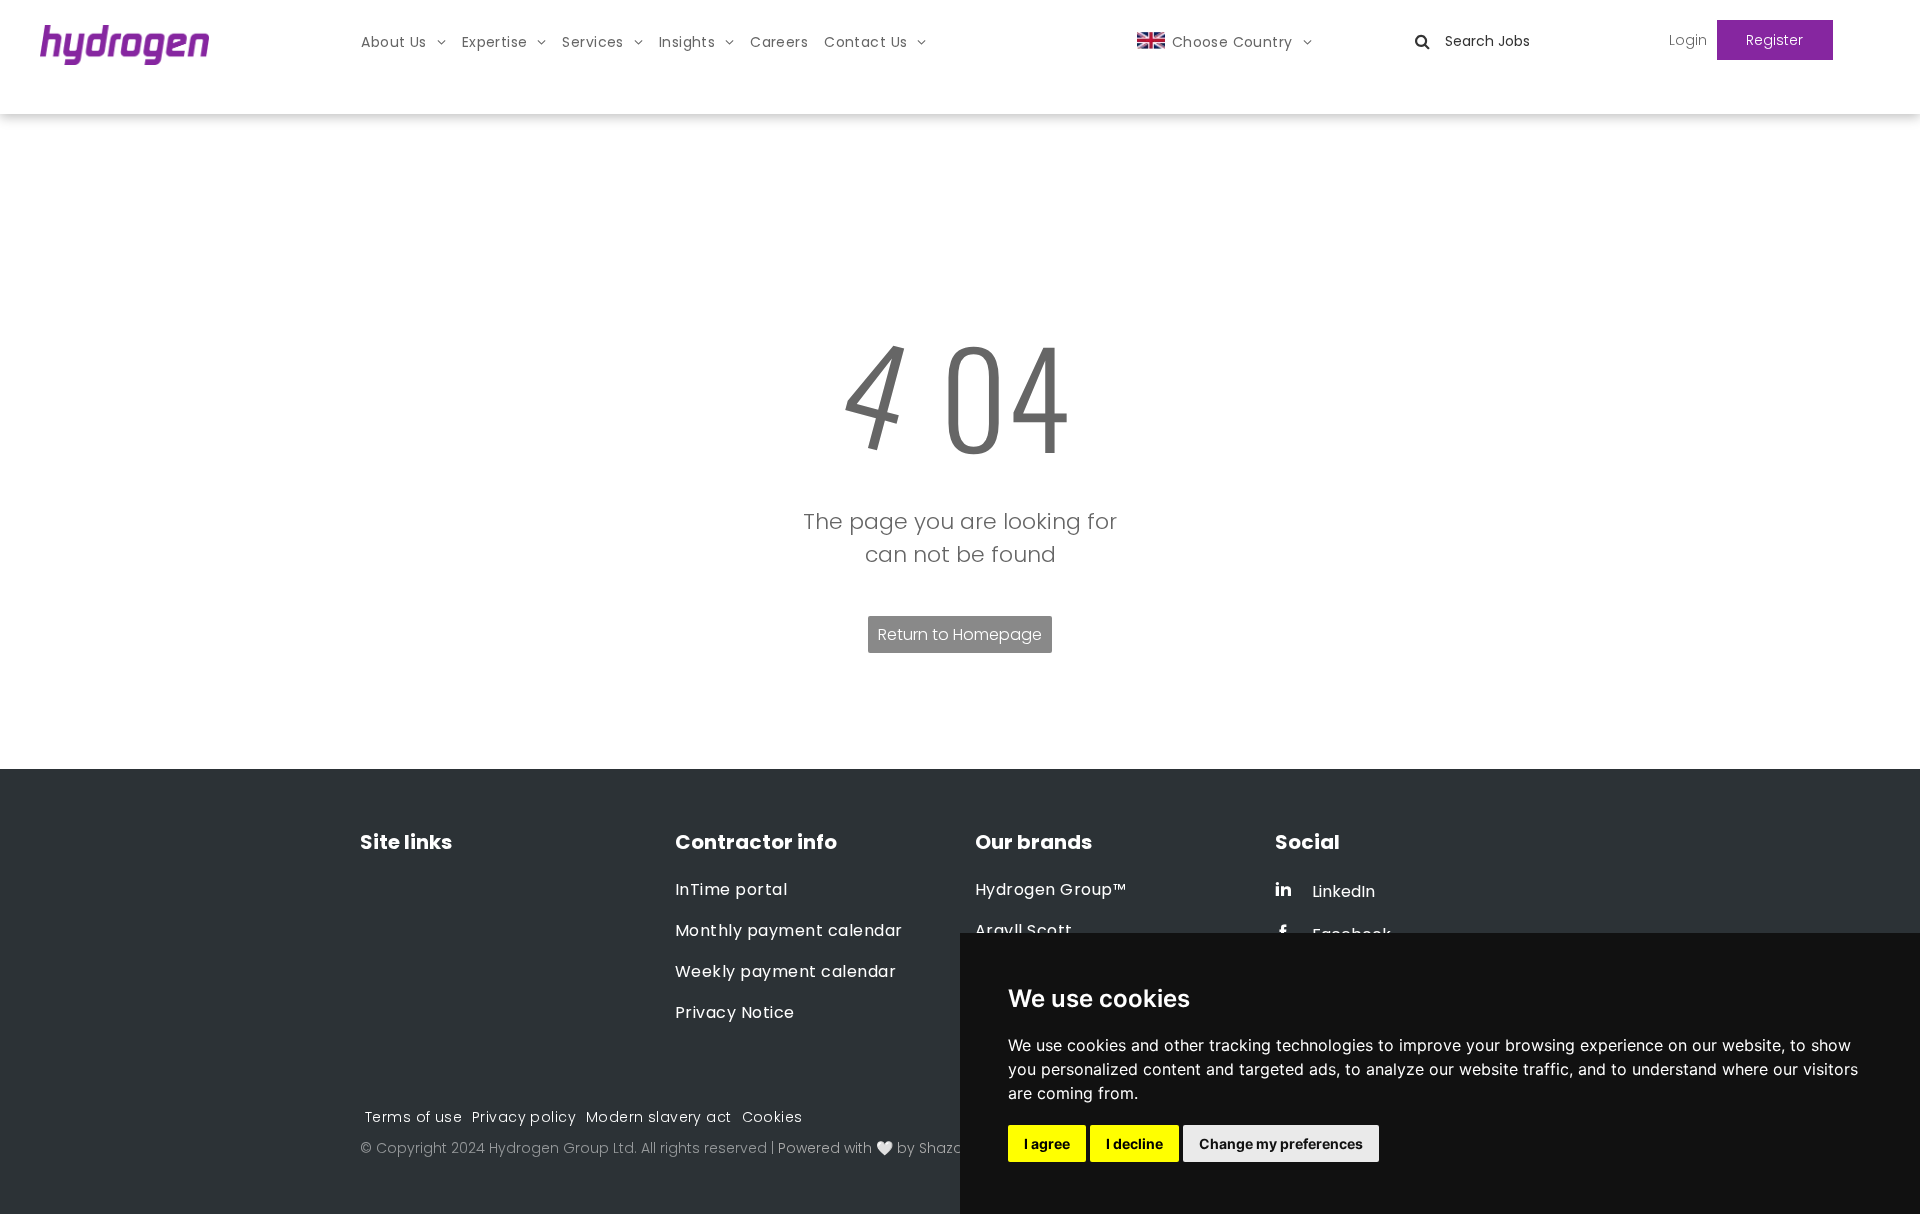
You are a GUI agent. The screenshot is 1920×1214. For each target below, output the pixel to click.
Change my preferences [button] (1281, 1143)
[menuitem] (403, 42)
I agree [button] (1047, 1143)
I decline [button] (1134, 1143)
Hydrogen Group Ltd (561, 1148)
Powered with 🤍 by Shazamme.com (908, 1148)
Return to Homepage (960, 634)
